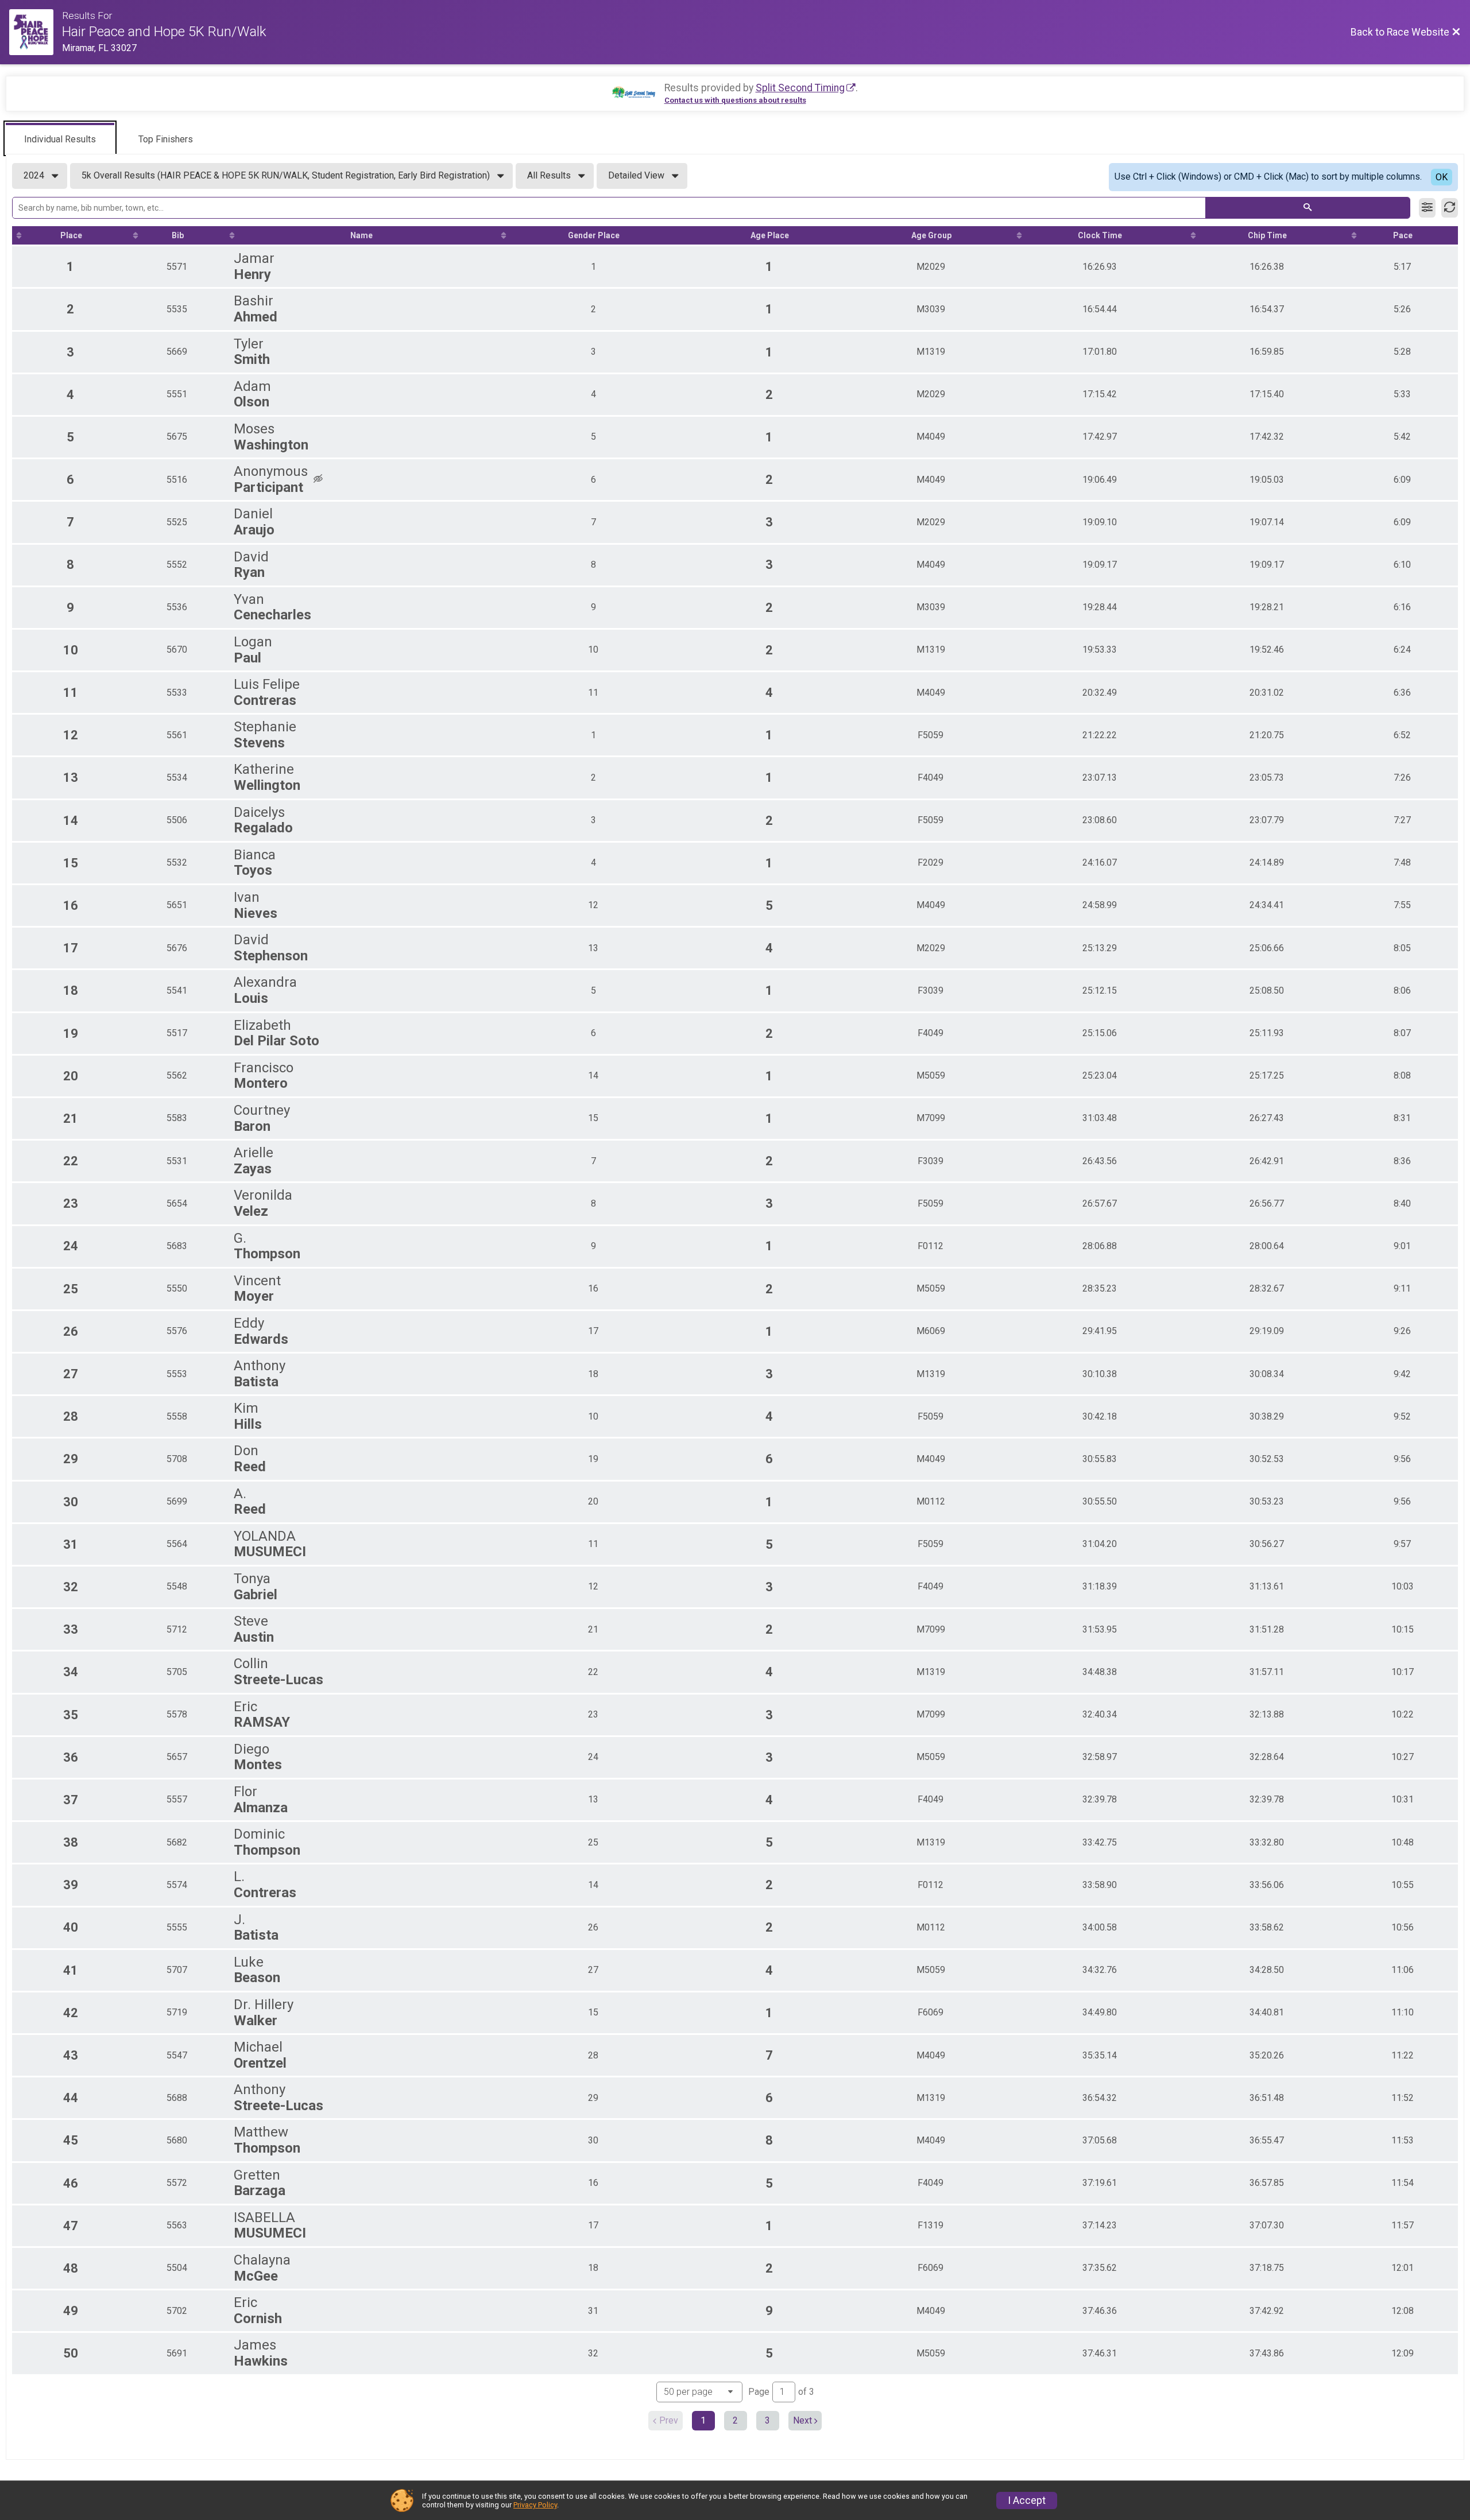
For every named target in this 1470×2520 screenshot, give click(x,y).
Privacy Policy (535, 2505)
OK (1442, 177)
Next (802, 2420)
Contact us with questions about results (735, 100)
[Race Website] (36, 32)
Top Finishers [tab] (166, 139)
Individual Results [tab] (60, 139)
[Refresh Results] (1450, 208)
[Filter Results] (1427, 208)
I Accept (1027, 2500)
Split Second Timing (800, 88)
